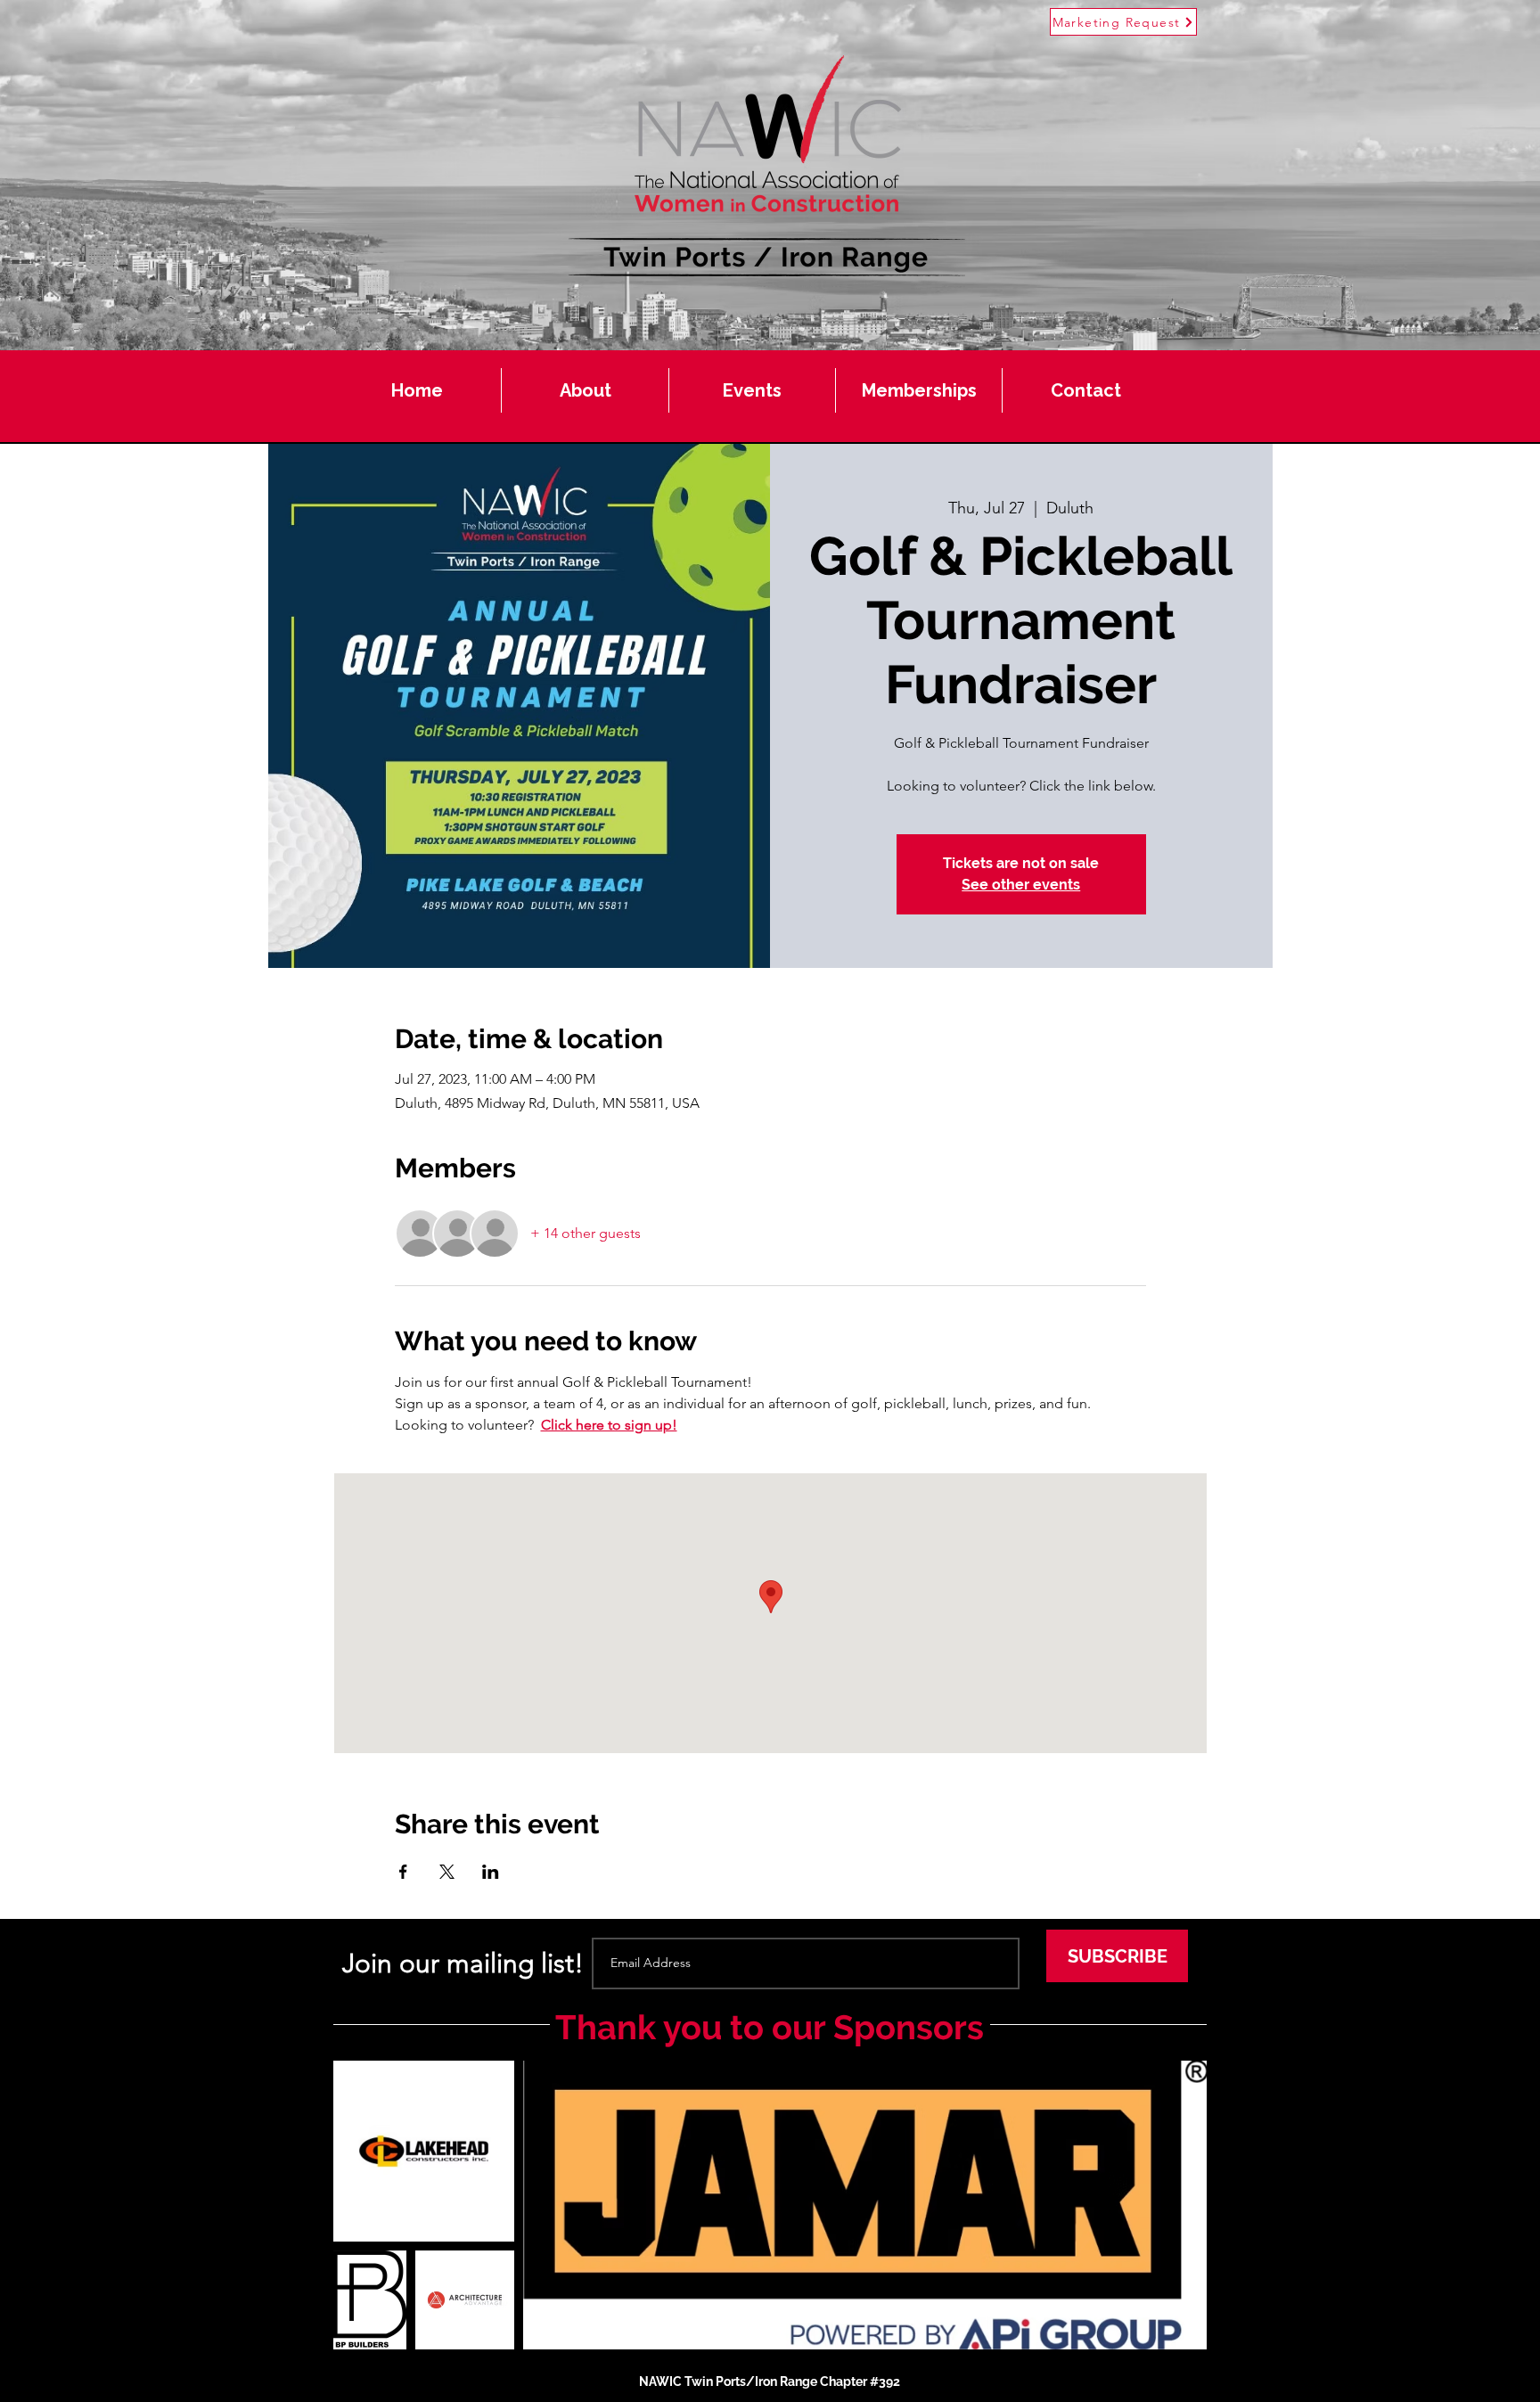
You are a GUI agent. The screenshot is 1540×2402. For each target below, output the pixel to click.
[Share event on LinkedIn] (491, 1872)
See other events (1021, 885)
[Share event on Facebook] (403, 1872)
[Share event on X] (447, 1872)
